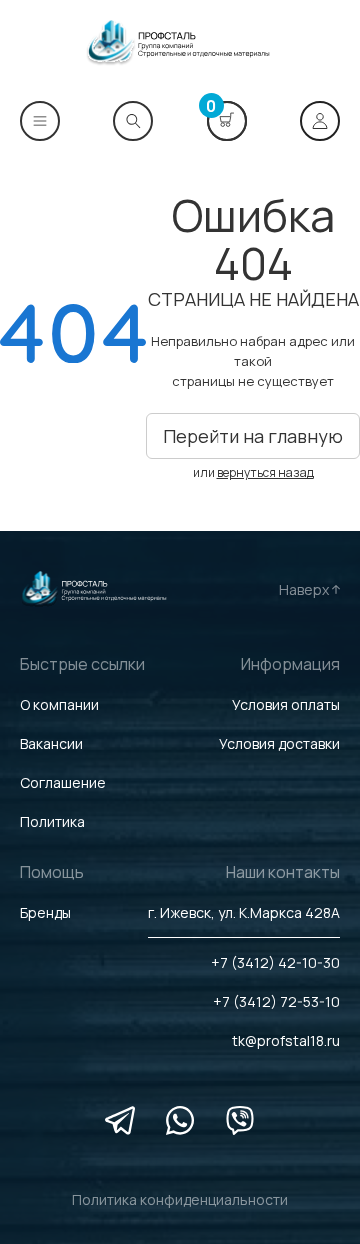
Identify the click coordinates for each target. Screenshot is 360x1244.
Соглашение (63, 782)
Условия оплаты (286, 704)
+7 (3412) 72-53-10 (276, 1001)
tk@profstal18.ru (286, 1040)
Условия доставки (279, 743)
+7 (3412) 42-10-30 (275, 962)
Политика (52, 821)
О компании (59, 704)
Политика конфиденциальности (180, 1199)
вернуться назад (265, 472)
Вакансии (51, 743)
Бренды (45, 912)
